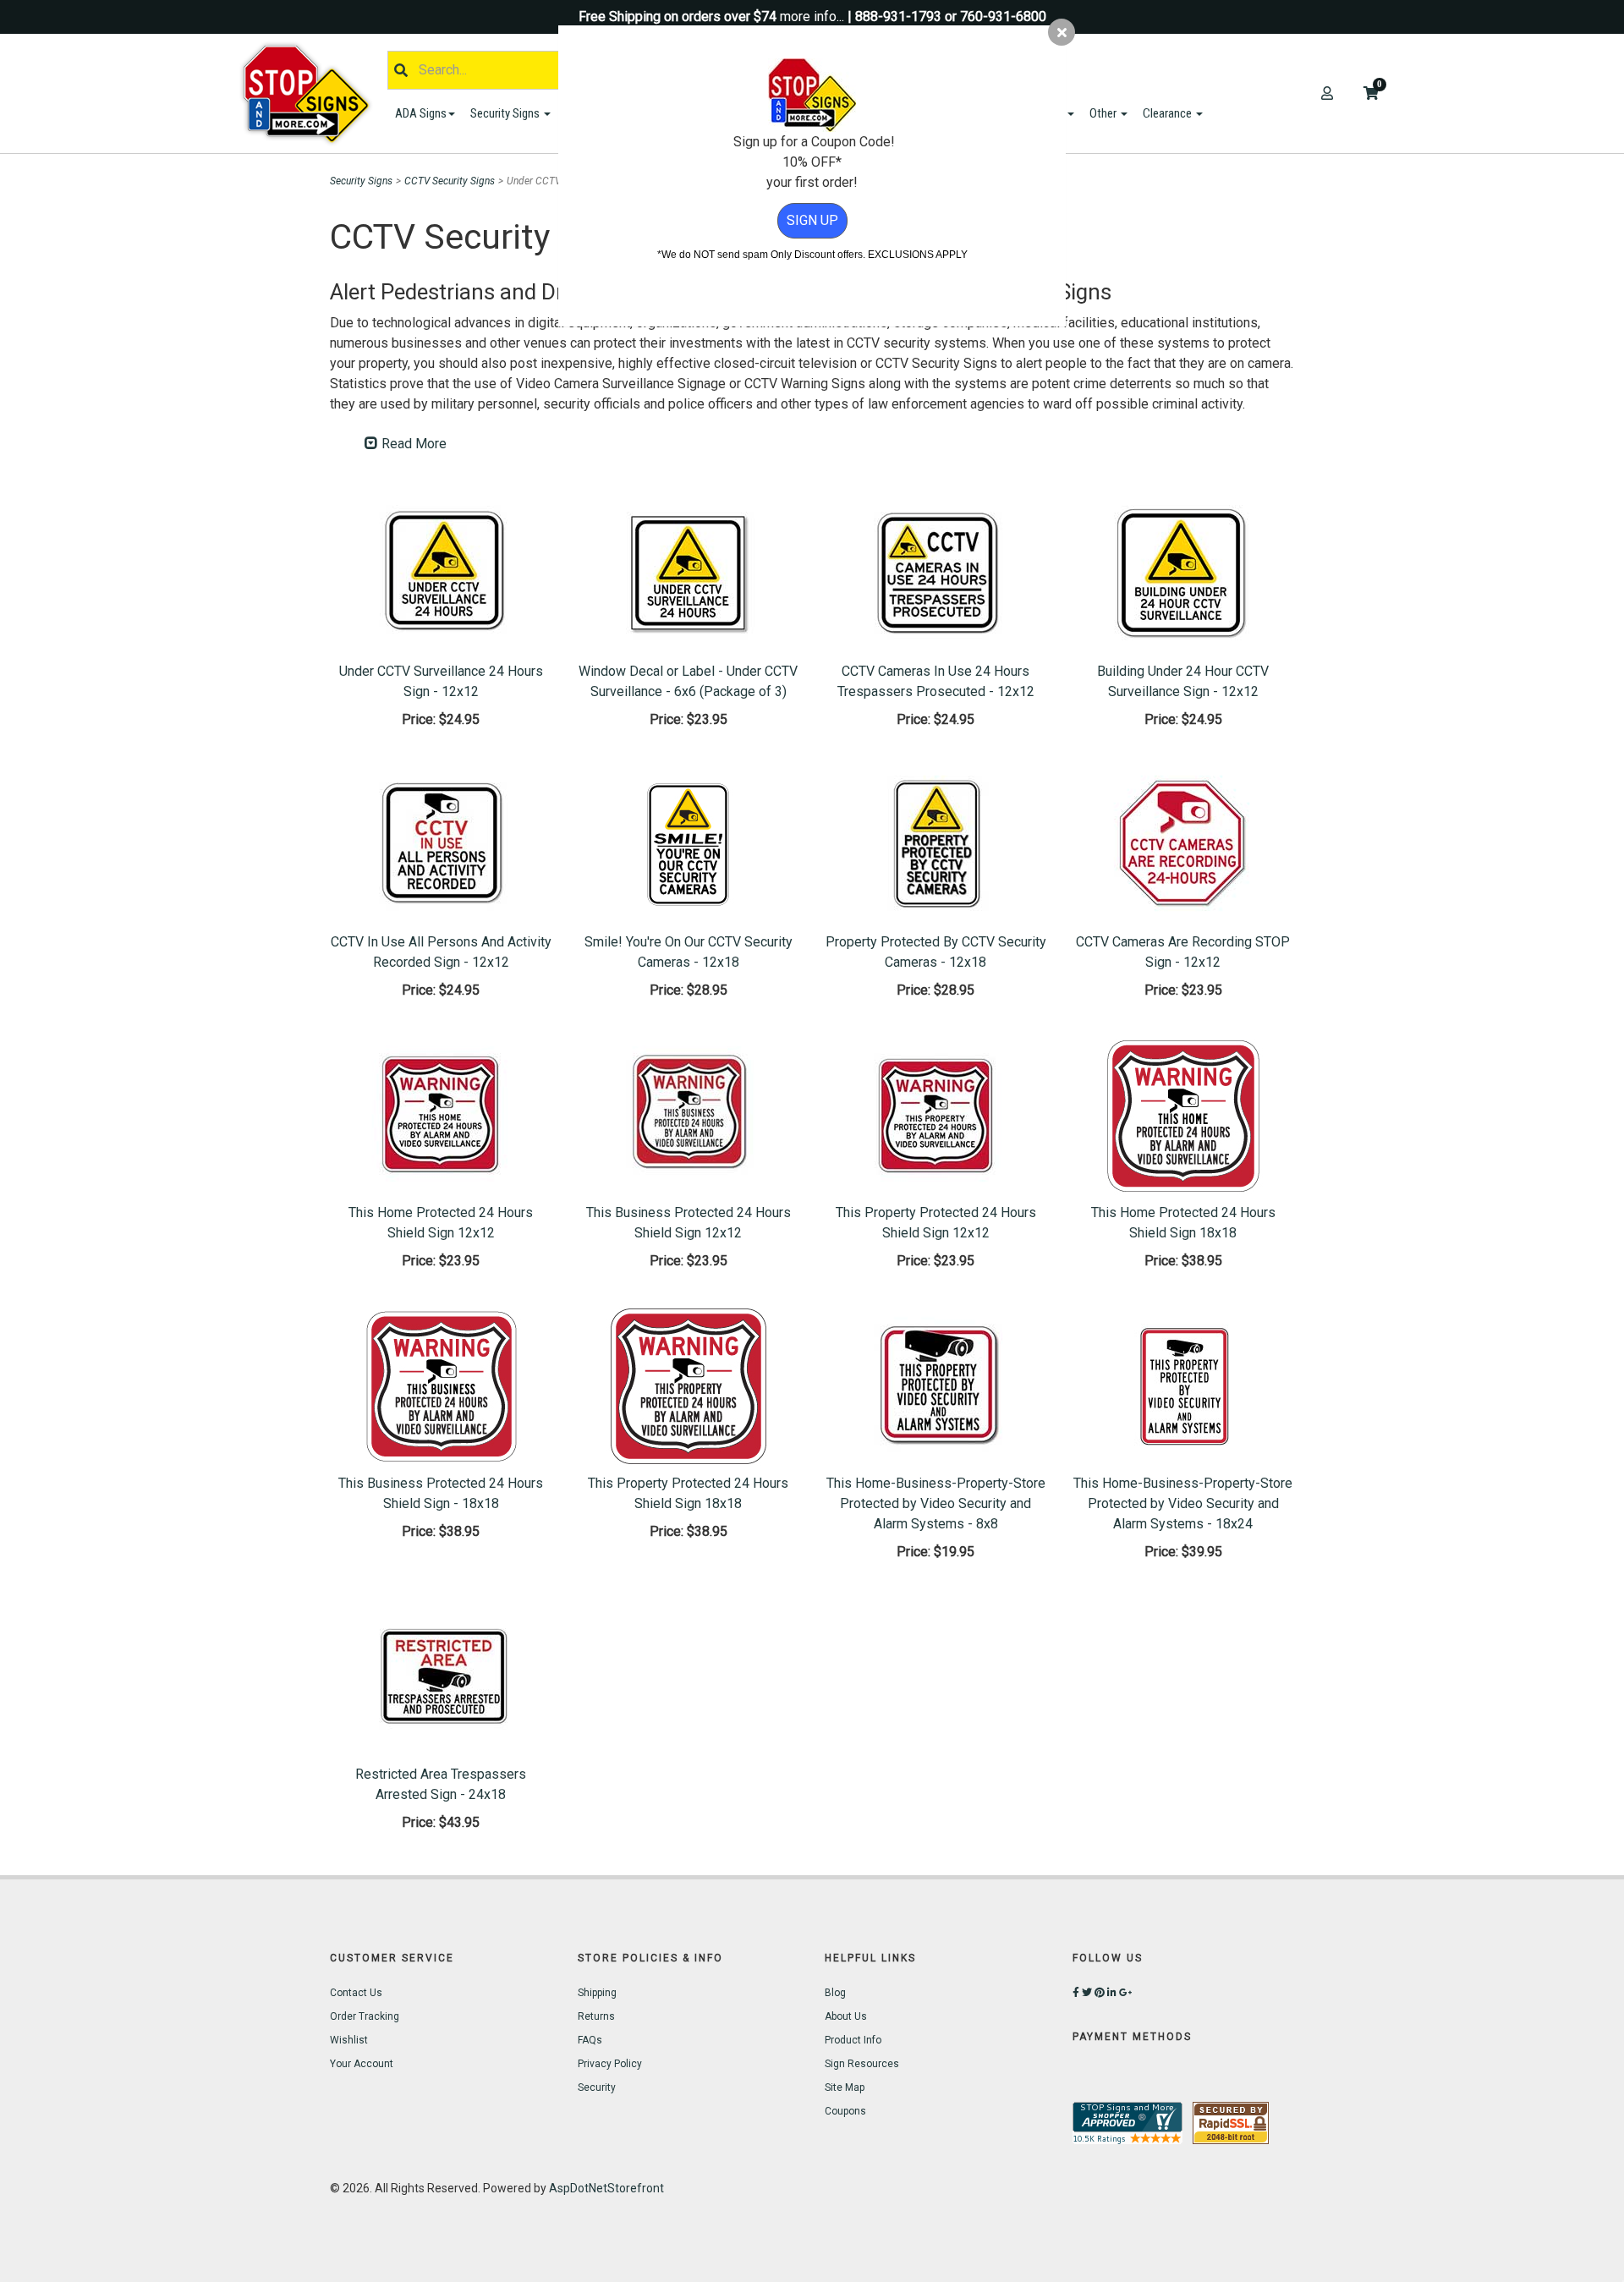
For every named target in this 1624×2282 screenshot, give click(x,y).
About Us (846, 2016)
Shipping (597, 1993)
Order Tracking (365, 2016)
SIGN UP (812, 220)
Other (1104, 113)
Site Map (845, 2087)
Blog (835, 1993)
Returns (596, 2016)
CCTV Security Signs (450, 181)
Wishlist (349, 2040)
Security (597, 2087)
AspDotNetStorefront (606, 2188)
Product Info (853, 2040)
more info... (812, 16)
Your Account (362, 2064)
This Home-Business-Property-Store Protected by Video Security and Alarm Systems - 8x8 (936, 1503)
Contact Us (356, 1993)
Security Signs (506, 113)
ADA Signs (421, 113)
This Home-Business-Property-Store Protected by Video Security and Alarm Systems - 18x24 (1183, 1503)
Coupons (845, 2111)
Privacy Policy (610, 2064)
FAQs (590, 2040)
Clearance (1169, 113)
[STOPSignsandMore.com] (312, 93)
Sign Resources (862, 2064)
